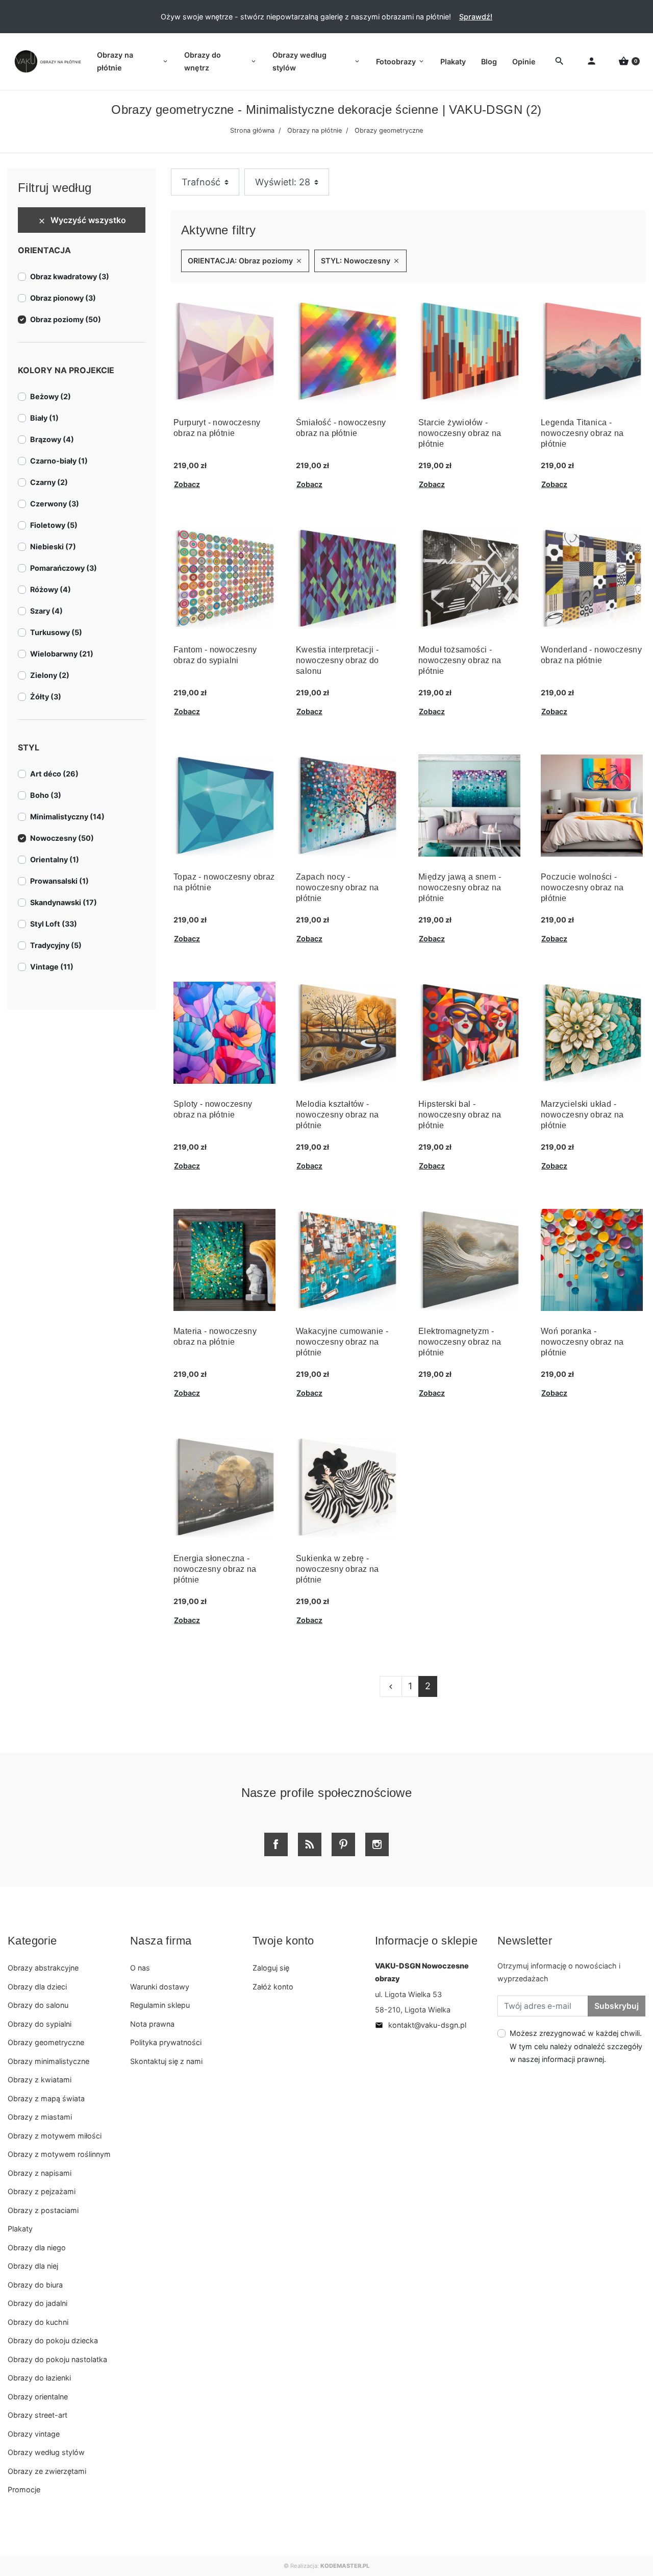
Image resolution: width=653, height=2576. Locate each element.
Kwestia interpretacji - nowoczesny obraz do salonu (337, 660)
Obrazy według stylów (46, 2452)
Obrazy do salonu (38, 2005)
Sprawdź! (476, 17)
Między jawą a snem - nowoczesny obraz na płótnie (460, 888)
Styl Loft (54, 924)
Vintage (52, 967)
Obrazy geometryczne (46, 2042)
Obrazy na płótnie (315, 130)
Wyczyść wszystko (82, 220)
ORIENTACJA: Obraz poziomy (245, 261)
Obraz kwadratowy (70, 276)
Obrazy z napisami (40, 2173)
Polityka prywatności (166, 2042)
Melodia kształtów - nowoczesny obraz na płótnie (337, 1115)
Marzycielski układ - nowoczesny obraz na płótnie (582, 1115)
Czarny (49, 482)
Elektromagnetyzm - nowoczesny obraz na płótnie (460, 1342)
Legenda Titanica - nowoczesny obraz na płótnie (582, 433)
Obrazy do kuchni (38, 2322)
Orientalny (55, 859)
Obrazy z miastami (40, 2117)
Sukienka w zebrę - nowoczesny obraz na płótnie (337, 1569)
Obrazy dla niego (37, 2247)
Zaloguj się (271, 1968)
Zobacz (187, 484)
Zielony (50, 675)
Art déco (54, 774)
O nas (140, 1968)
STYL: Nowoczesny (360, 261)
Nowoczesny (62, 838)
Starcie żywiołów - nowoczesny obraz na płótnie (460, 433)
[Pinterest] (343, 1844)
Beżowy (51, 396)
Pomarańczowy (64, 568)
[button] (629, 62)
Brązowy (52, 439)
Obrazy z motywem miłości (55, 2136)
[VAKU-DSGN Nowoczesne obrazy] (46, 62)
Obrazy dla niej (33, 2266)
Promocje (24, 2489)
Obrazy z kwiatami (40, 2080)
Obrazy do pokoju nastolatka (57, 2359)
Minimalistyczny (67, 817)
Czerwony (55, 504)
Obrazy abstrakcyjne (43, 1968)
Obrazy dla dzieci (37, 1987)
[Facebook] (276, 1844)
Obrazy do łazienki (39, 2378)
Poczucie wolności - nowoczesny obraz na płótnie (582, 888)
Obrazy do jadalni (37, 2303)
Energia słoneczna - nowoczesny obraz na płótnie (215, 1569)
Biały (44, 418)
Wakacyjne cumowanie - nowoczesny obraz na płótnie (342, 1342)
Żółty (46, 697)
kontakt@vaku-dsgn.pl (421, 2025)
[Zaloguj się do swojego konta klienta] (592, 62)
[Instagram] (377, 1844)
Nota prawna (152, 2024)
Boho (46, 795)
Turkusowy (56, 632)
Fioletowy (54, 525)
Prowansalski (59, 881)
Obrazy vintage (34, 2434)
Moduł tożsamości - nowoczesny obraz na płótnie (460, 660)
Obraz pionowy (63, 298)
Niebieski (53, 546)
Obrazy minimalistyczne (48, 2061)
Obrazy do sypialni (40, 2024)
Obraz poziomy (66, 319)
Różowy (51, 589)
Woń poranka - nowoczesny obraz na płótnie (582, 1342)
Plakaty (20, 2229)
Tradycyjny (56, 945)
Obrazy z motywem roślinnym (59, 2154)
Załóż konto (273, 1987)
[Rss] (310, 1844)
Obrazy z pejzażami (42, 2191)
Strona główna (252, 130)
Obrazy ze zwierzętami (47, 2471)
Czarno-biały (59, 461)
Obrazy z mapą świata (46, 2098)
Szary (46, 611)
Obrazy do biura (35, 2285)
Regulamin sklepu (160, 2005)
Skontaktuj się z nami (166, 2061)
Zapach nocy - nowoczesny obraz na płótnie (337, 888)
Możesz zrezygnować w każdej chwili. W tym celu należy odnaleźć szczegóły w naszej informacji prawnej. (576, 2046)
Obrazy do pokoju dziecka (53, 2340)
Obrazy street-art (37, 2415)
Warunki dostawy (160, 1987)
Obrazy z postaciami (43, 2210)
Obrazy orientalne (38, 2397)
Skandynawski (64, 902)
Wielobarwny (62, 654)
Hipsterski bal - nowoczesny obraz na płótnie (460, 1115)
